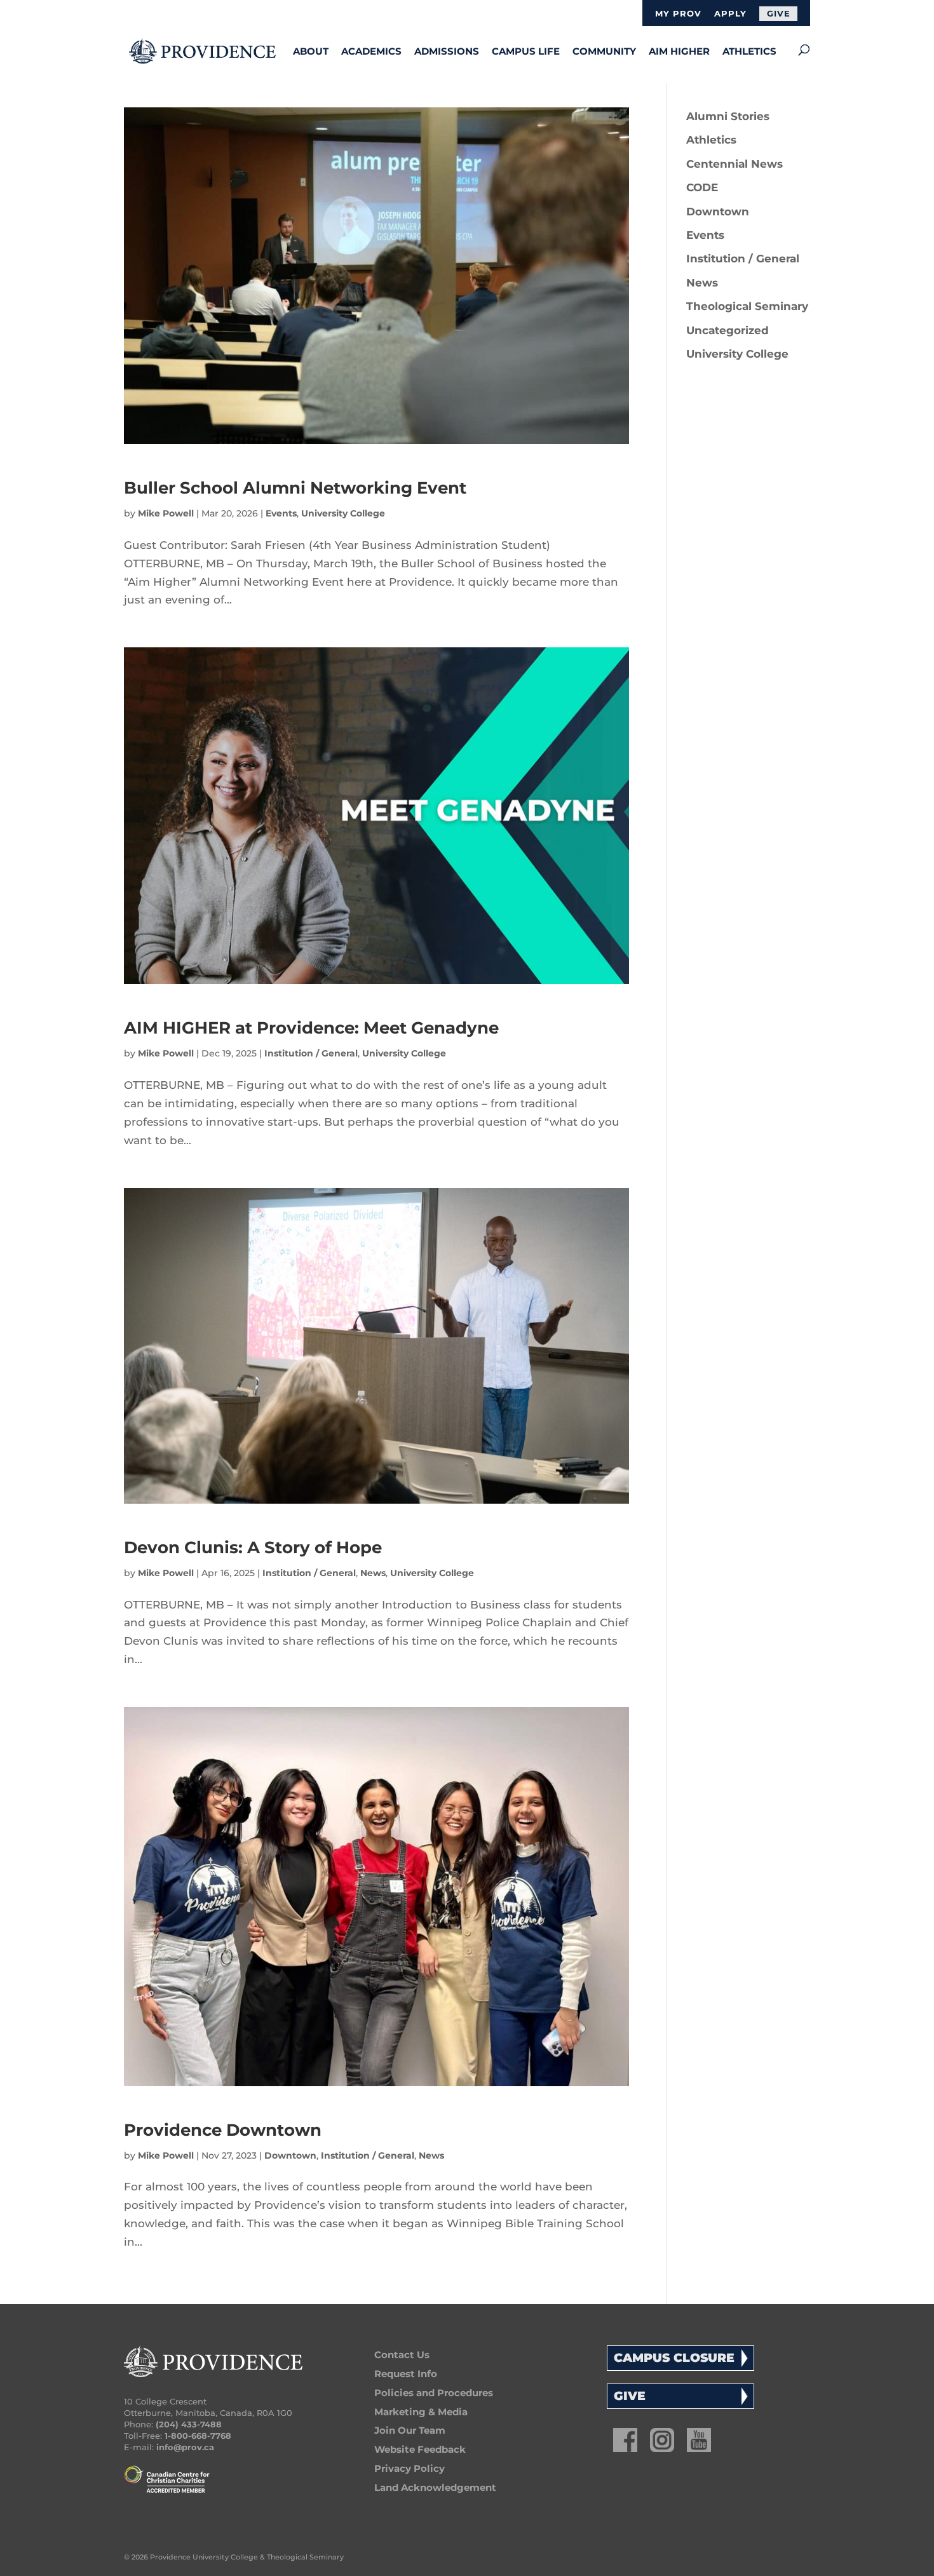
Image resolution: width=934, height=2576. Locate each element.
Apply (730, 14)
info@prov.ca (185, 2447)
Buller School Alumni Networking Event (295, 488)
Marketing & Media (421, 2412)
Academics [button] (371, 51)
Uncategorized (728, 330)
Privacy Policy (409, 2468)
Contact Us (402, 2355)
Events (281, 513)
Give (779, 13)
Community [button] (604, 51)
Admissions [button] (447, 51)
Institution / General (311, 1053)
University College (343, 513)
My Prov (678, 14)
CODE (702, 187)
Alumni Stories (728, 116)
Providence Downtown (223, 2130)
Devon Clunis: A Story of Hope (253, 1548)
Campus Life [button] (526, 51)
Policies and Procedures (434, 2393)
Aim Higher (679, 51)
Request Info (406, 2374)
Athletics (749, 51)
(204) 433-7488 (189, 2424)
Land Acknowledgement (435, 2487)
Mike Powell (166, 513)
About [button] (311, 51)
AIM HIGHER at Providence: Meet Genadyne (311, 1028)
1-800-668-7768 (198, 2436)
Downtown (290, 2155)
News (373, 1573)
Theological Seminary (747, 306)
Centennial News (734, 164)
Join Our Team (410, 2430)
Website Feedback (420, 2449)
